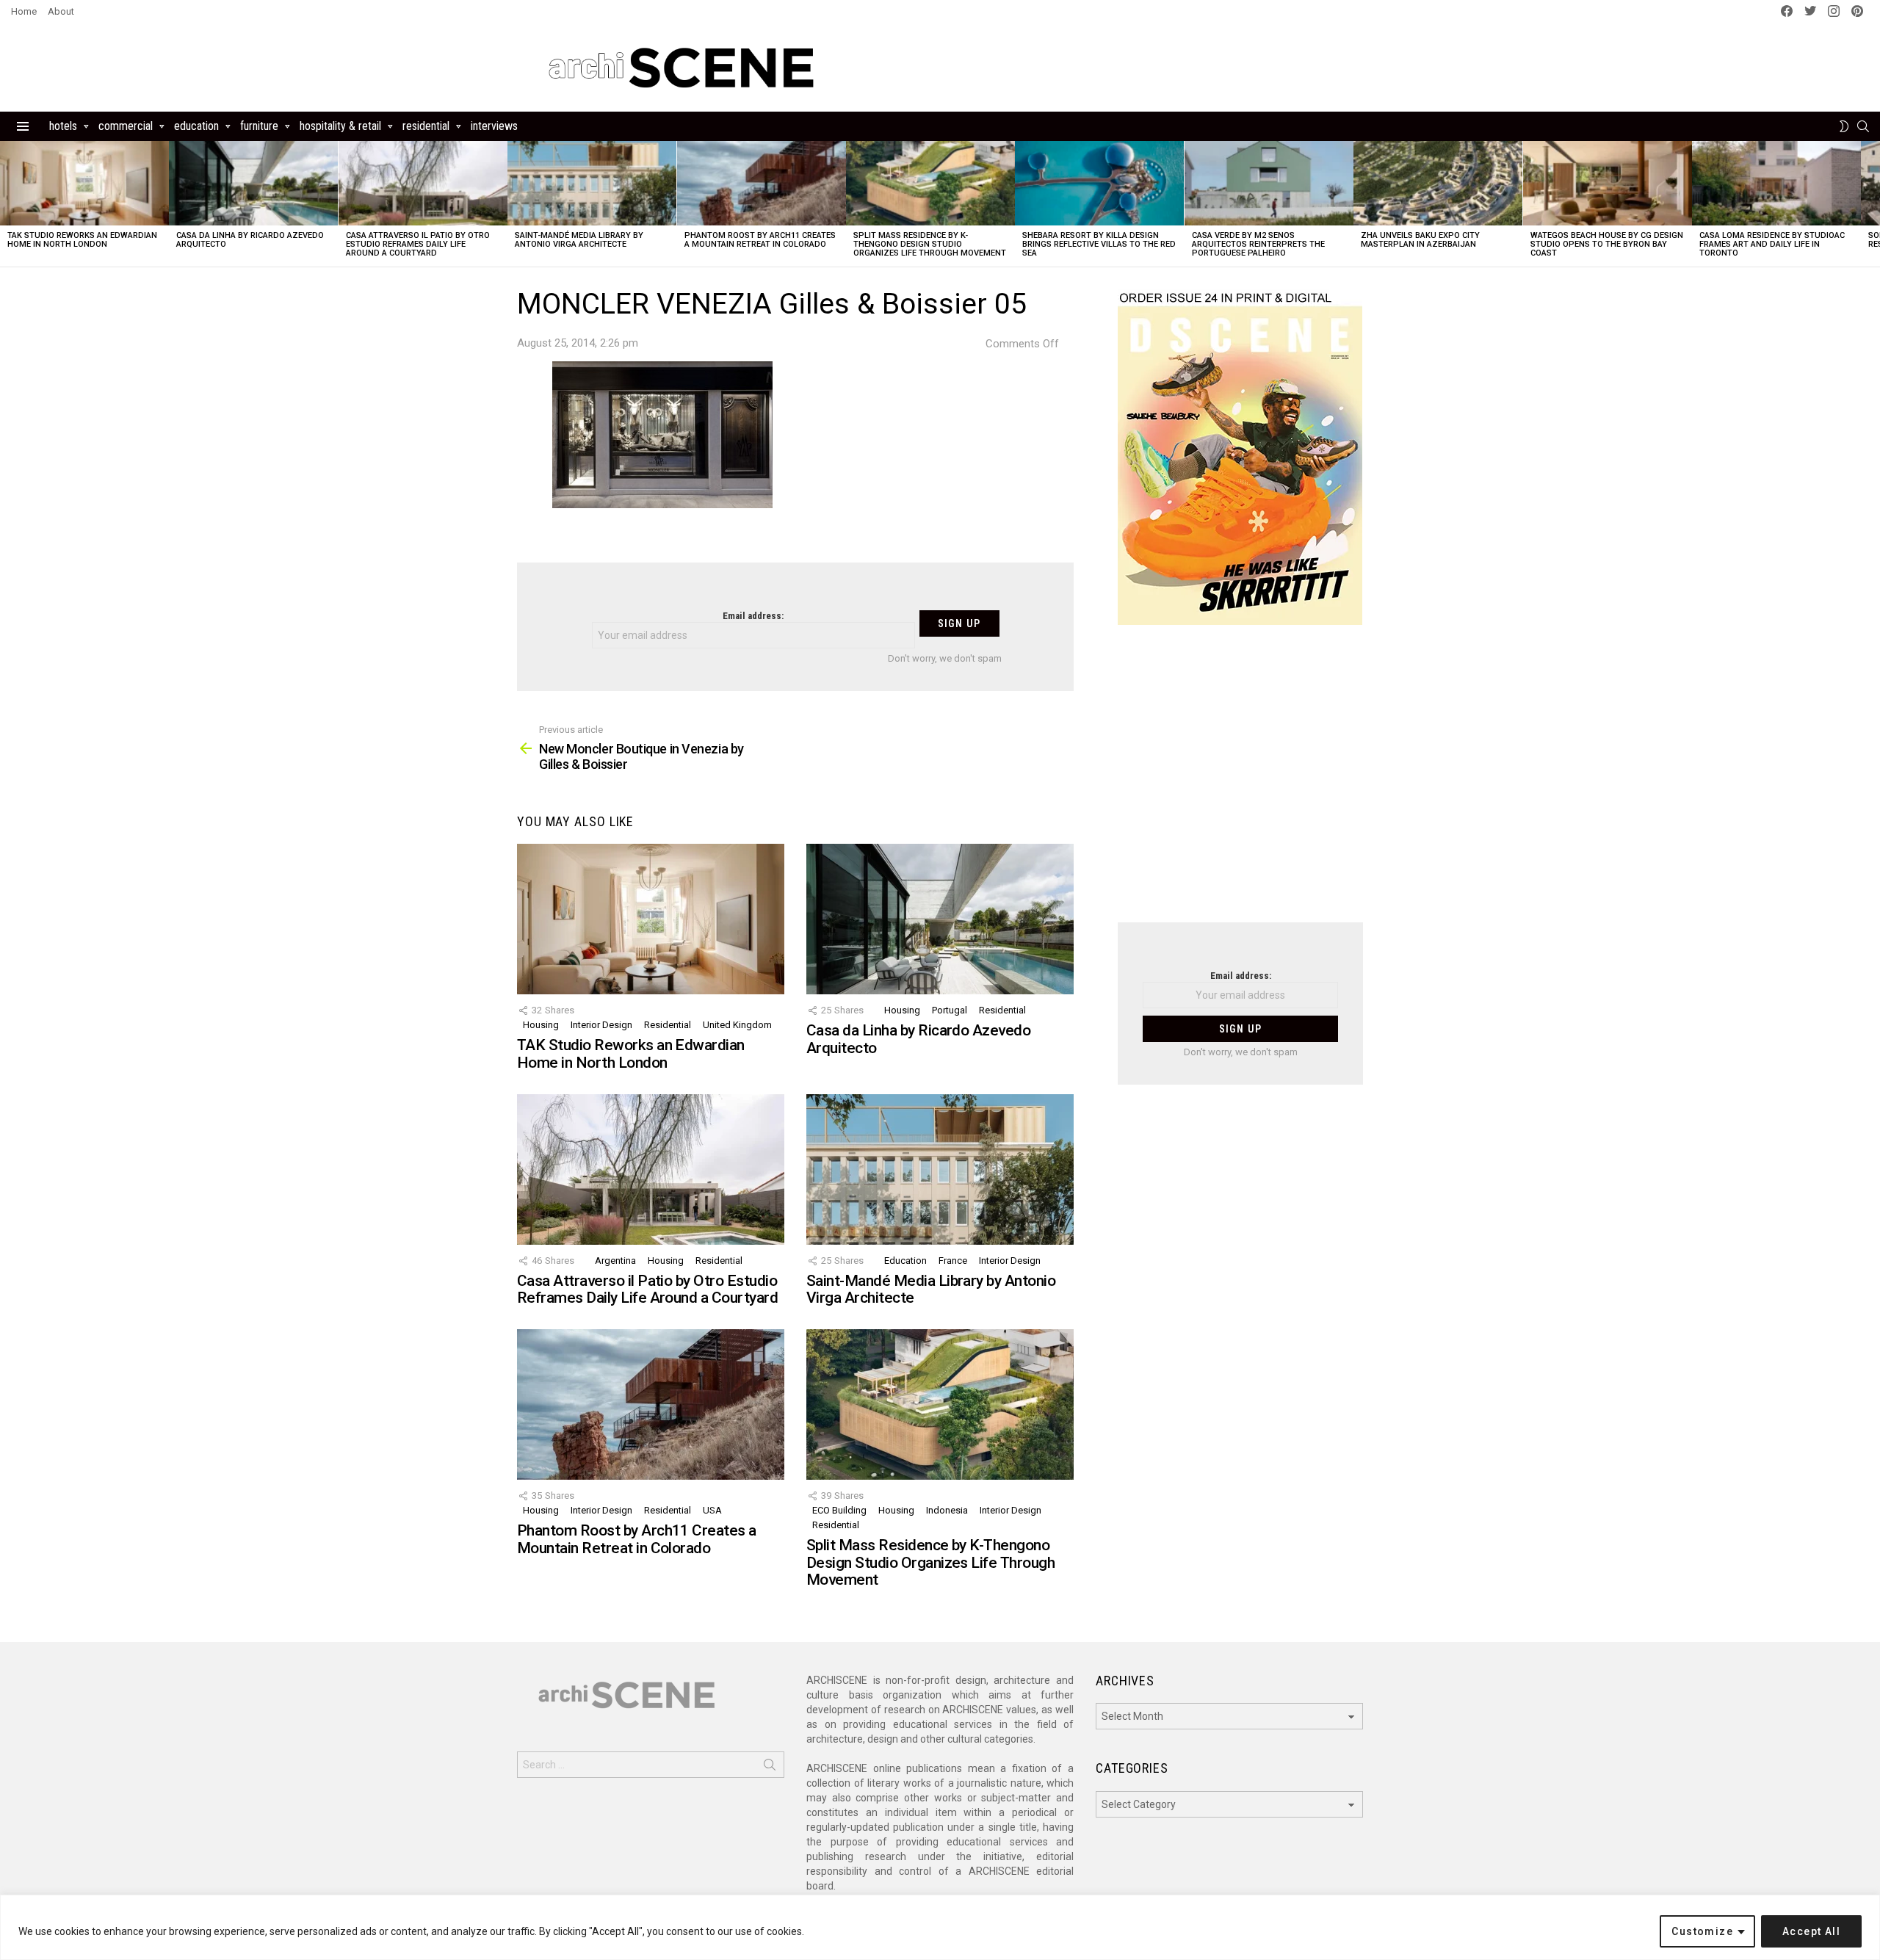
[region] (940, 1927)
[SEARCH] (1863, 126)
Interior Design (601, 1025)
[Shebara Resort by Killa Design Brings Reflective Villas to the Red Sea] (1099, 183)
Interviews (494, 126)
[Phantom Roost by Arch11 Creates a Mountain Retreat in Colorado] (762, 183)
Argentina (615, 1261)
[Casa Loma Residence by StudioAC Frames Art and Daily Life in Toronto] (1776, 183)
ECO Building (839, 1510)
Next (1873, 204)
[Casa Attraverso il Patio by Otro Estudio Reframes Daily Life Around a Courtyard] (423, 183)
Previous (7, 204)
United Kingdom (737, 1025)
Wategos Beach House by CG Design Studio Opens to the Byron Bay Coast (1607, 244)
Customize (1702, 1931)
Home (24, 11)
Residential (426, 126)
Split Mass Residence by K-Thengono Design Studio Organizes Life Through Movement (930, 244)
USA (712, 1510)
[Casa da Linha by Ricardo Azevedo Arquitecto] (253, 183)
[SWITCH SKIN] (1844, 126)
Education (196, 126)
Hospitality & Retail (340, 126)
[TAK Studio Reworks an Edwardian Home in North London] (84, 183)
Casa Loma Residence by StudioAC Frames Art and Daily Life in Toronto (1772, 244)
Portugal (950, 1010)
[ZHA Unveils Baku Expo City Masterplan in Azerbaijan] (1438, 183)
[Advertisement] (1240, 783)
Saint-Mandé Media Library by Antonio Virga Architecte (579, 240)
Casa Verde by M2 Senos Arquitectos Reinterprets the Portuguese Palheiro (1258, 244)
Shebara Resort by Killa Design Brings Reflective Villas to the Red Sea (1099, 244)
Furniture (259, 126)
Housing (541, 1025)
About (61, 11)
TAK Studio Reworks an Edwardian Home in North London (82, 240)
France (953, 1261)
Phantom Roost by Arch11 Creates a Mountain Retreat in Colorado (760, 240)
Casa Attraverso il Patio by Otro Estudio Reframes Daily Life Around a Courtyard (418, 244)
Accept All (1811, 1931)
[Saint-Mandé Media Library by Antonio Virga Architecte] (592, 183)
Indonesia (947, 1510)
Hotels (63, 126)
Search (770, 1768)
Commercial (126, 126)
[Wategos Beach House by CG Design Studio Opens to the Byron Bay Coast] (1608, 183)
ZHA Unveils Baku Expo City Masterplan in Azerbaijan (1420, 240)
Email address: (753, 616)
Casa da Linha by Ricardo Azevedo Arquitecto (250, 240)
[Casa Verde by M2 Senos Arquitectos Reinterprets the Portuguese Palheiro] (1269, 183)
